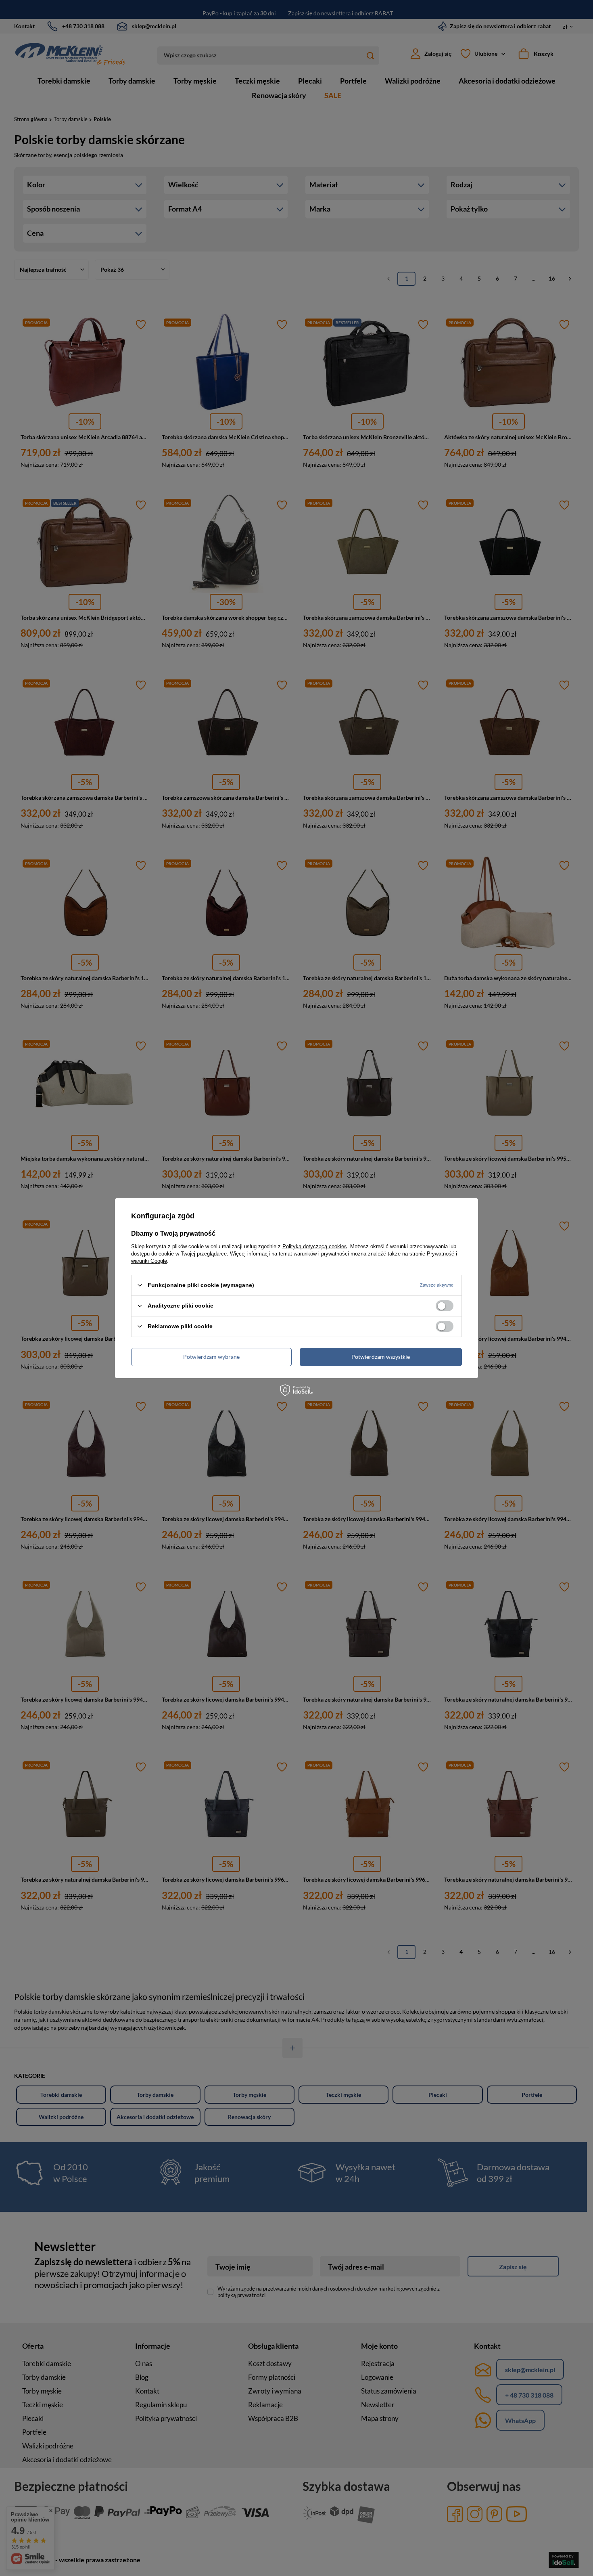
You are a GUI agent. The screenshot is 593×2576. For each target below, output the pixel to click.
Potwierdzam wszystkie (381, 1357)
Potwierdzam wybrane (211, 1357)
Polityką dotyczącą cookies (315, 1246)
